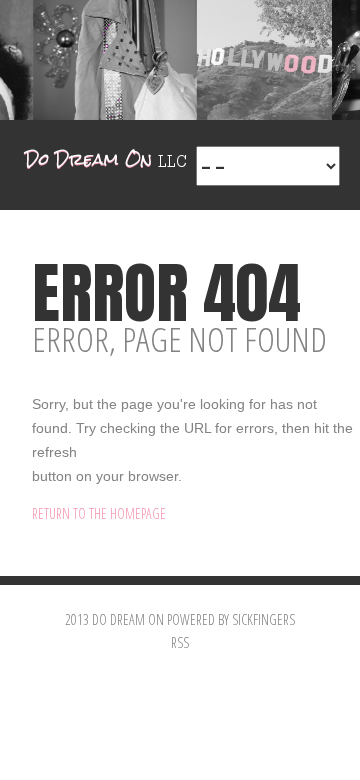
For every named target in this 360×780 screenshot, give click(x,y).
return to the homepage (99, 513)
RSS (180, 642)
